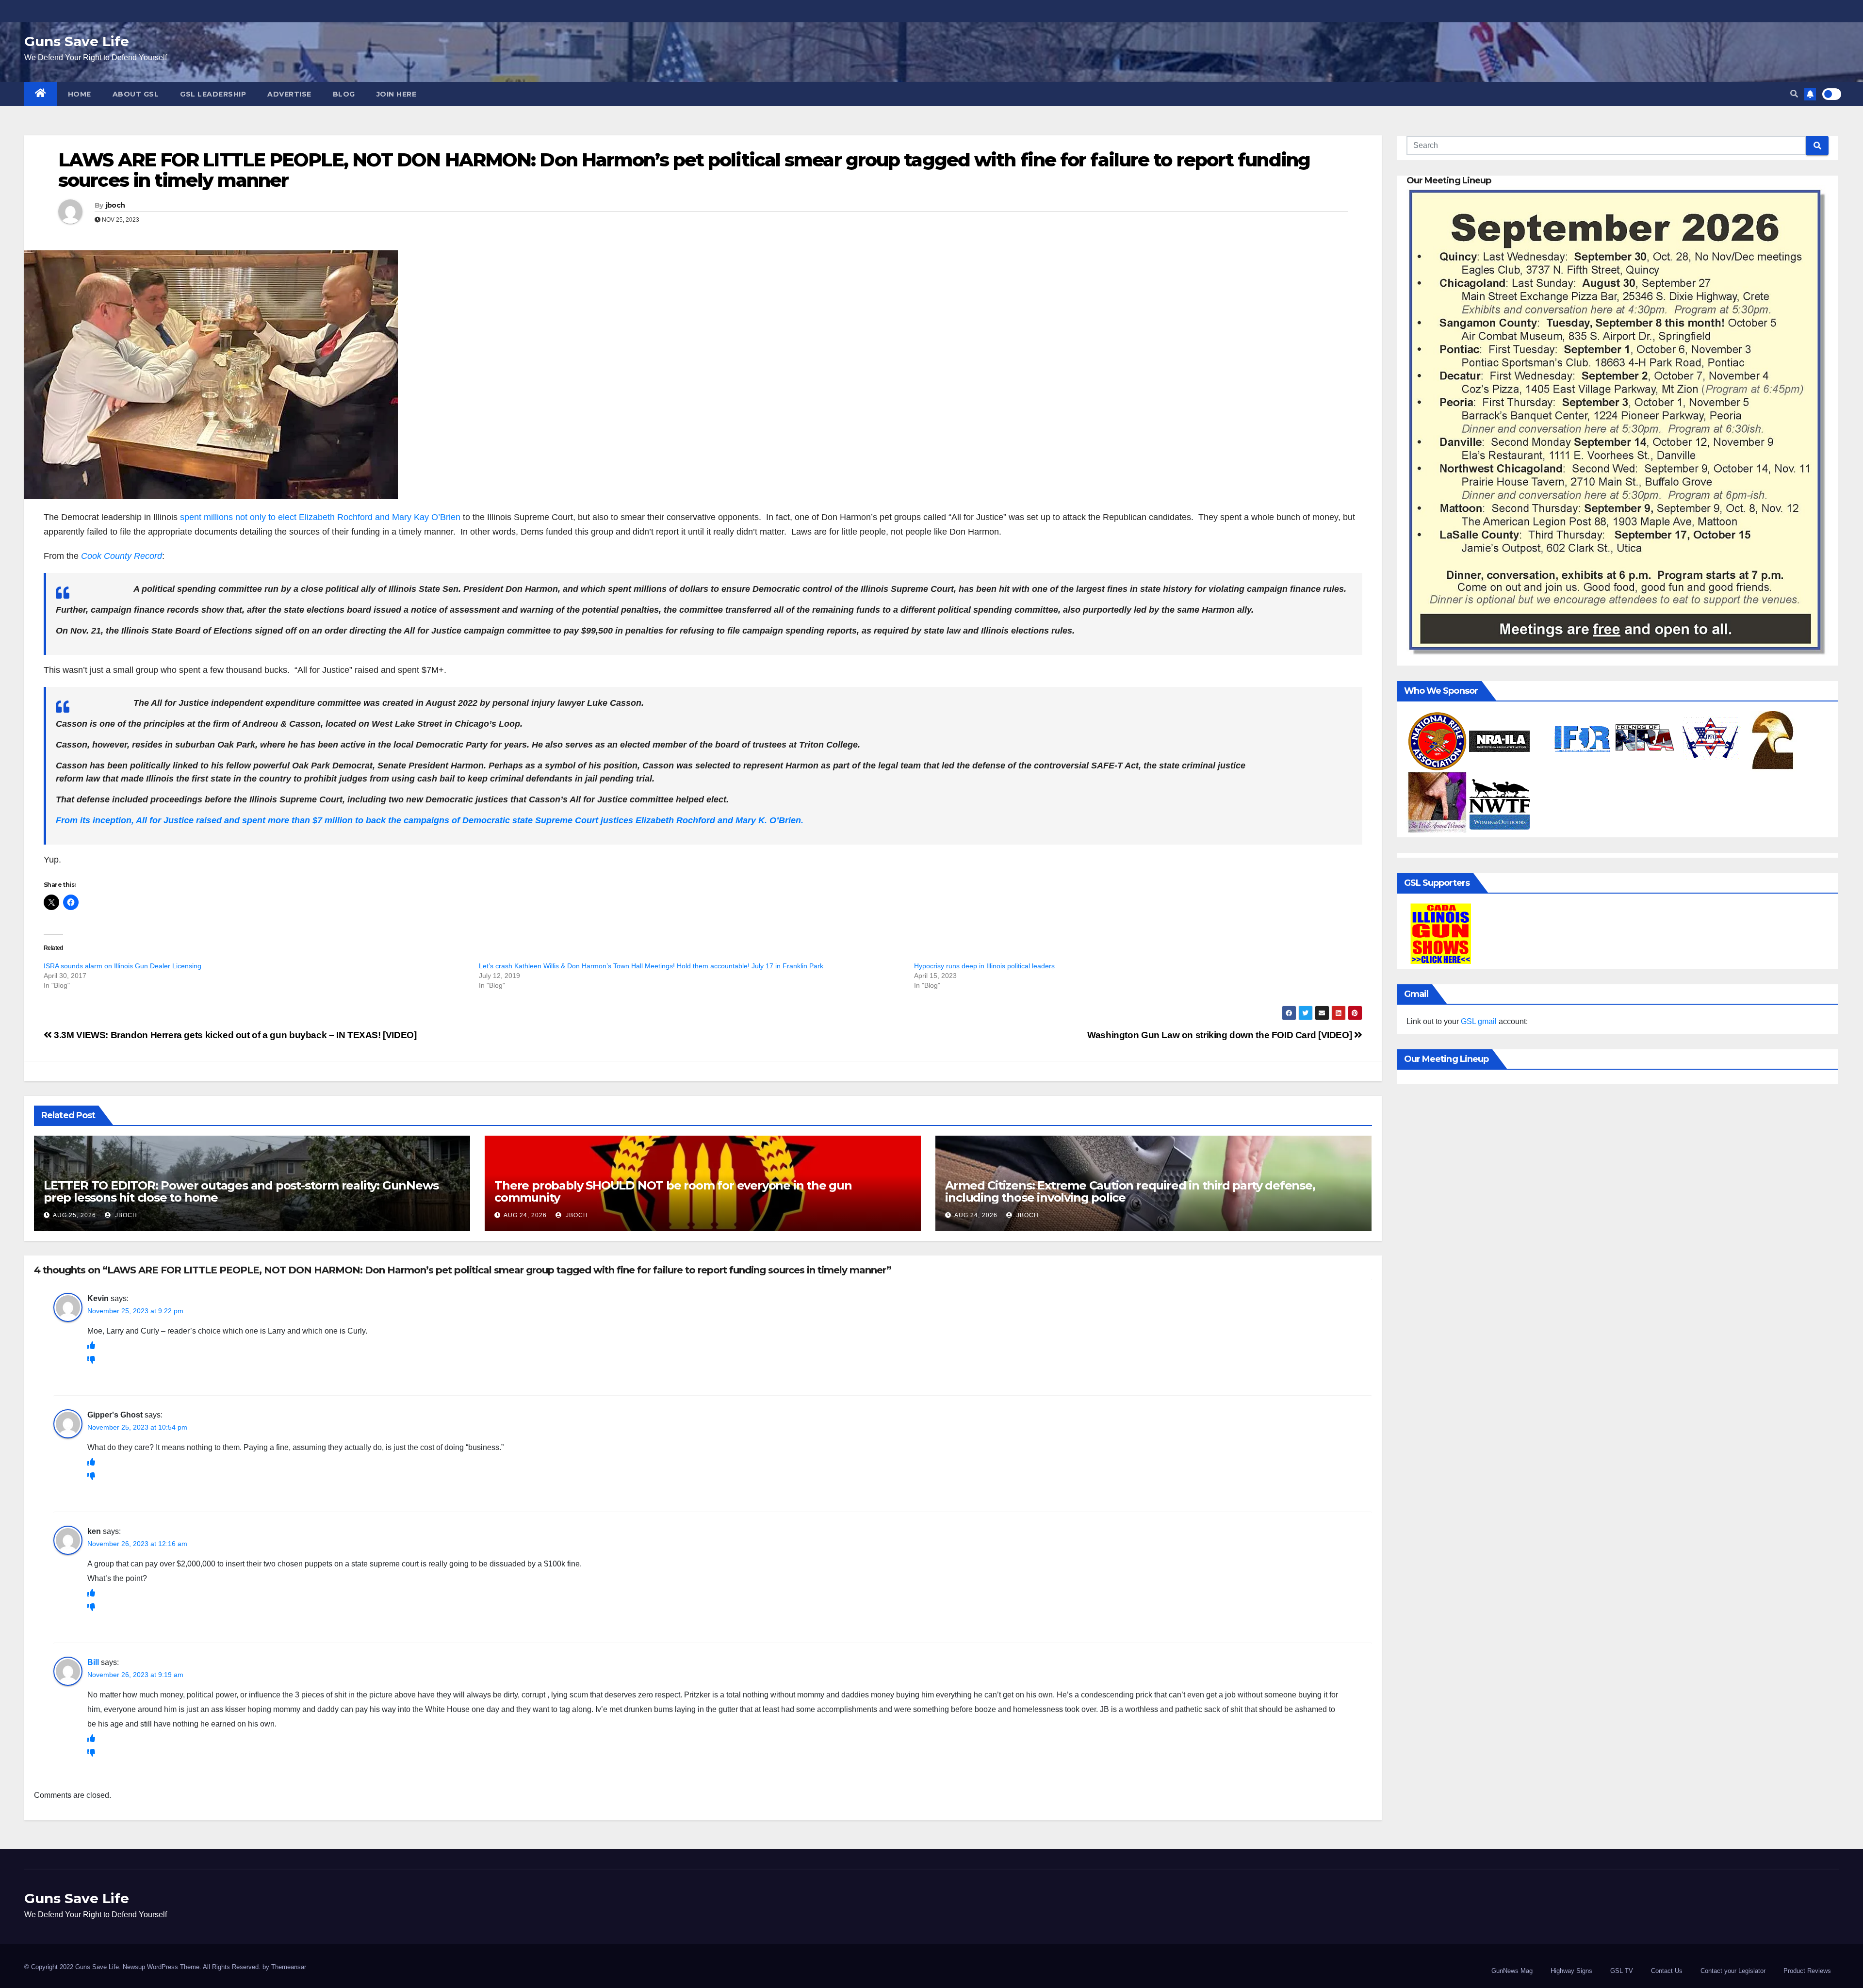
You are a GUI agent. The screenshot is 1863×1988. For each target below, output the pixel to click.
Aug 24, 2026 (525, 1215)
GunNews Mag (1512, 1971)
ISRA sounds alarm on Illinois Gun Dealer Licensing (123, 966)
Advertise (289, 94)
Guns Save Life (77, 41)
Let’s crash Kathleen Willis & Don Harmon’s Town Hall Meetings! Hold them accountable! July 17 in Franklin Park (651, 966)
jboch (115, 205)
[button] (1794, 94)
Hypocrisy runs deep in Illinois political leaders (984, 966)
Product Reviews (1807, 1971)
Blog (344, 94)
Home (80, 94)
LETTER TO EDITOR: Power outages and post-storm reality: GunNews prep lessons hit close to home (241, 1191)
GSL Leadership (213, 94)
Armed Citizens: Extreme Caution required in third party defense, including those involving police (1130, 1191)
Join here (397, 94)
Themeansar (289, 1967)
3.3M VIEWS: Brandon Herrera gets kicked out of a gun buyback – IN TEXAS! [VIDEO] (234, 1035)
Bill (93, 1662)
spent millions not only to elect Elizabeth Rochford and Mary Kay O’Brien (320, 517)
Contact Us (1667, 1971)
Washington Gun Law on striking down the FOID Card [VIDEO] (1221, 1035)
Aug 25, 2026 (74, 1215)
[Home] (41, 94)
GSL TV (1622, 1971)
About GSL (136, 94)
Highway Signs (1571, 1971)
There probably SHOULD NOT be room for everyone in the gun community (673, 1191)
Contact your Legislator (1733, 1971)
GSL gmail (1479, 1021)
